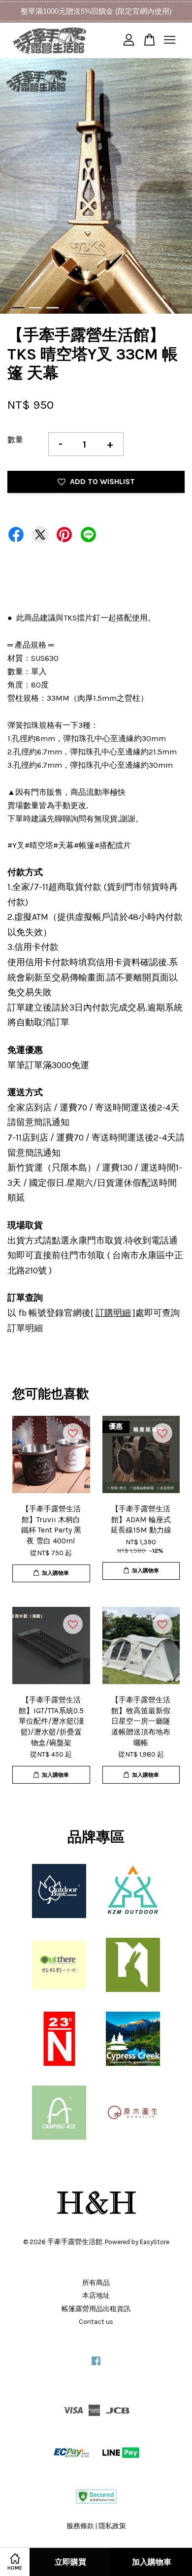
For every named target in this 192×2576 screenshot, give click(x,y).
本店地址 (96, 2296)
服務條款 (80, 2526)
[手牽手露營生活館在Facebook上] (96, 2365)
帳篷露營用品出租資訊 (96, 2309)
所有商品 (96, 2283)
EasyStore (155, 2242)
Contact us (96, 2322)
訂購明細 (113, 1313)
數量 (15, 440)
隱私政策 (112, 2526)
